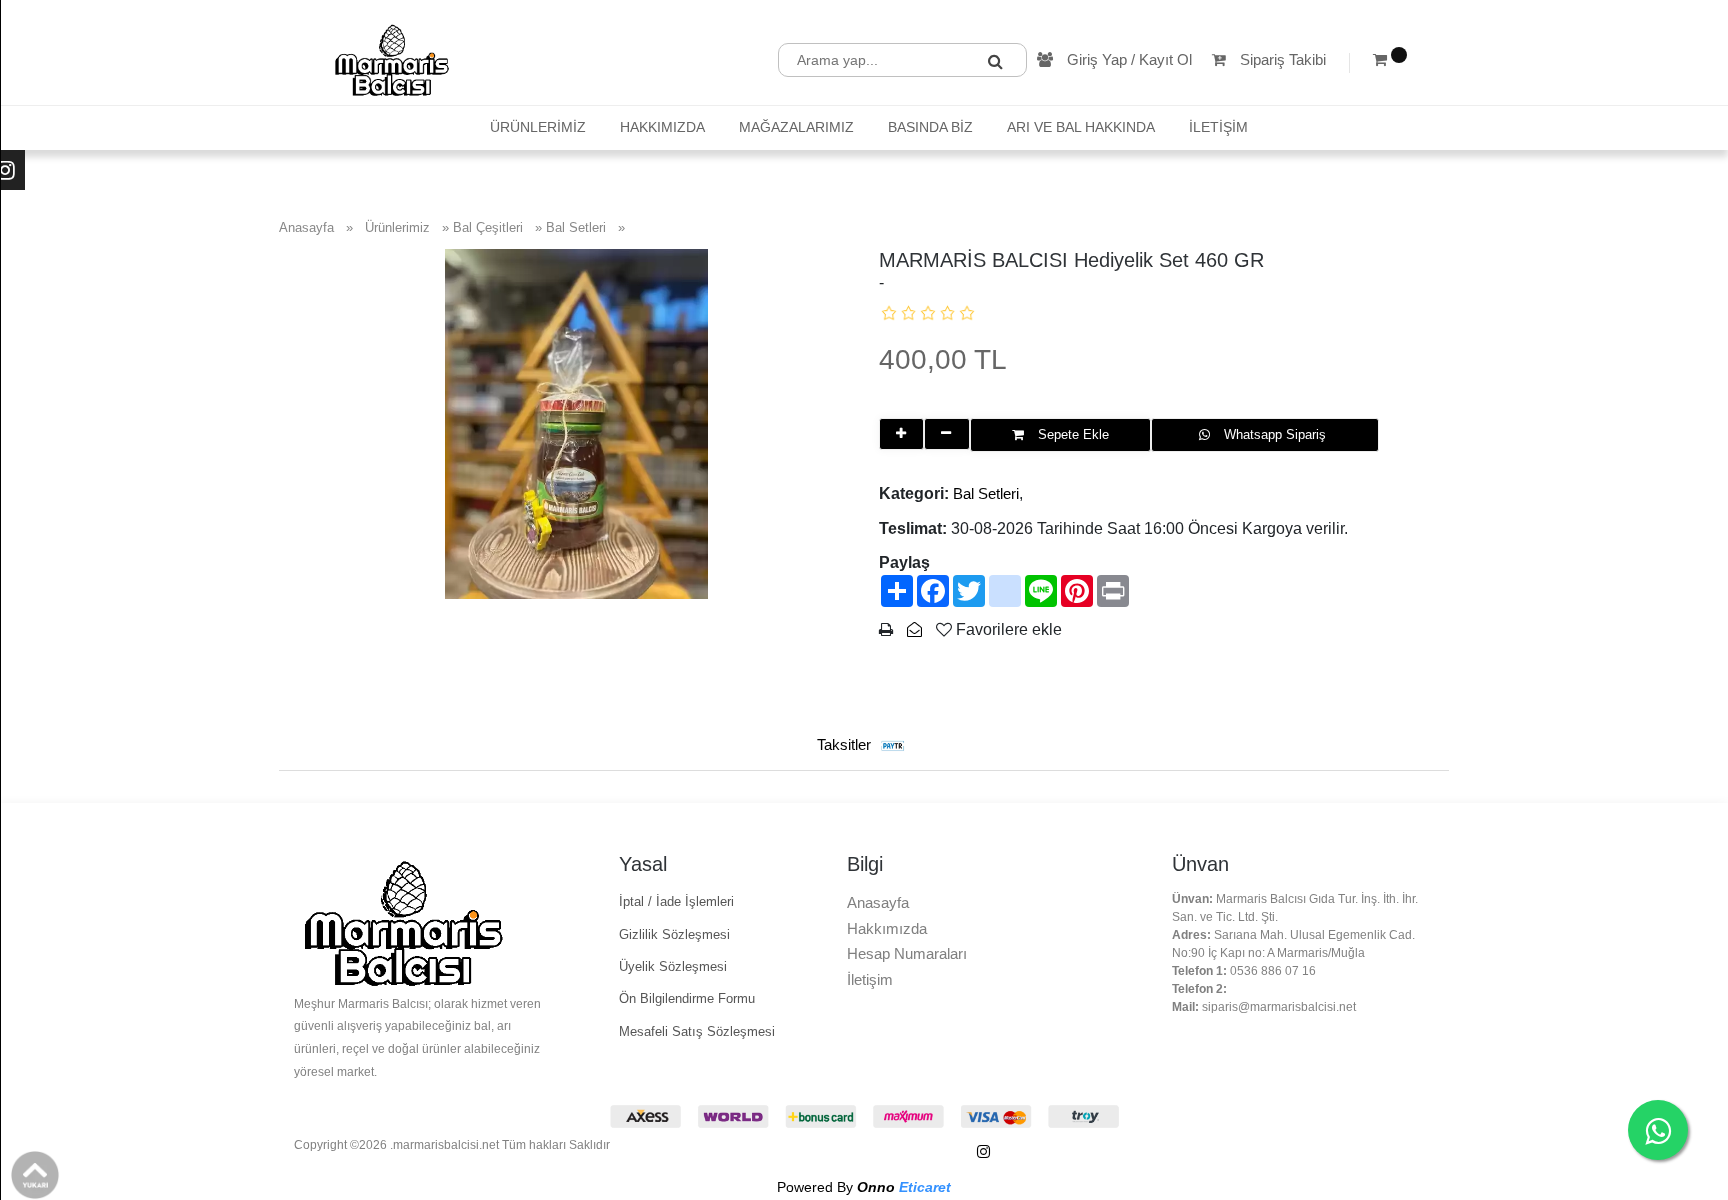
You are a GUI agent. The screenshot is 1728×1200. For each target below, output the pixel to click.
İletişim (870, 979)
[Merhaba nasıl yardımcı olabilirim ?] (1658, 1130)
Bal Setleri (986, 493)
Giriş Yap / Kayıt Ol (1127, 59)
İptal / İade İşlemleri (676, 901)
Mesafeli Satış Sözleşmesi (697, 1031)
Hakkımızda (887, 928)
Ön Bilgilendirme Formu (687, 998)
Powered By (864, 1187)
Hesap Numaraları (907, 953)
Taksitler (846, 744)
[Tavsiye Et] (914, 629)
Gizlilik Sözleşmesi (674, 934)
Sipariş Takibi (1281, 59)
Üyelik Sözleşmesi (673, 966)
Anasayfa (878, 902)
